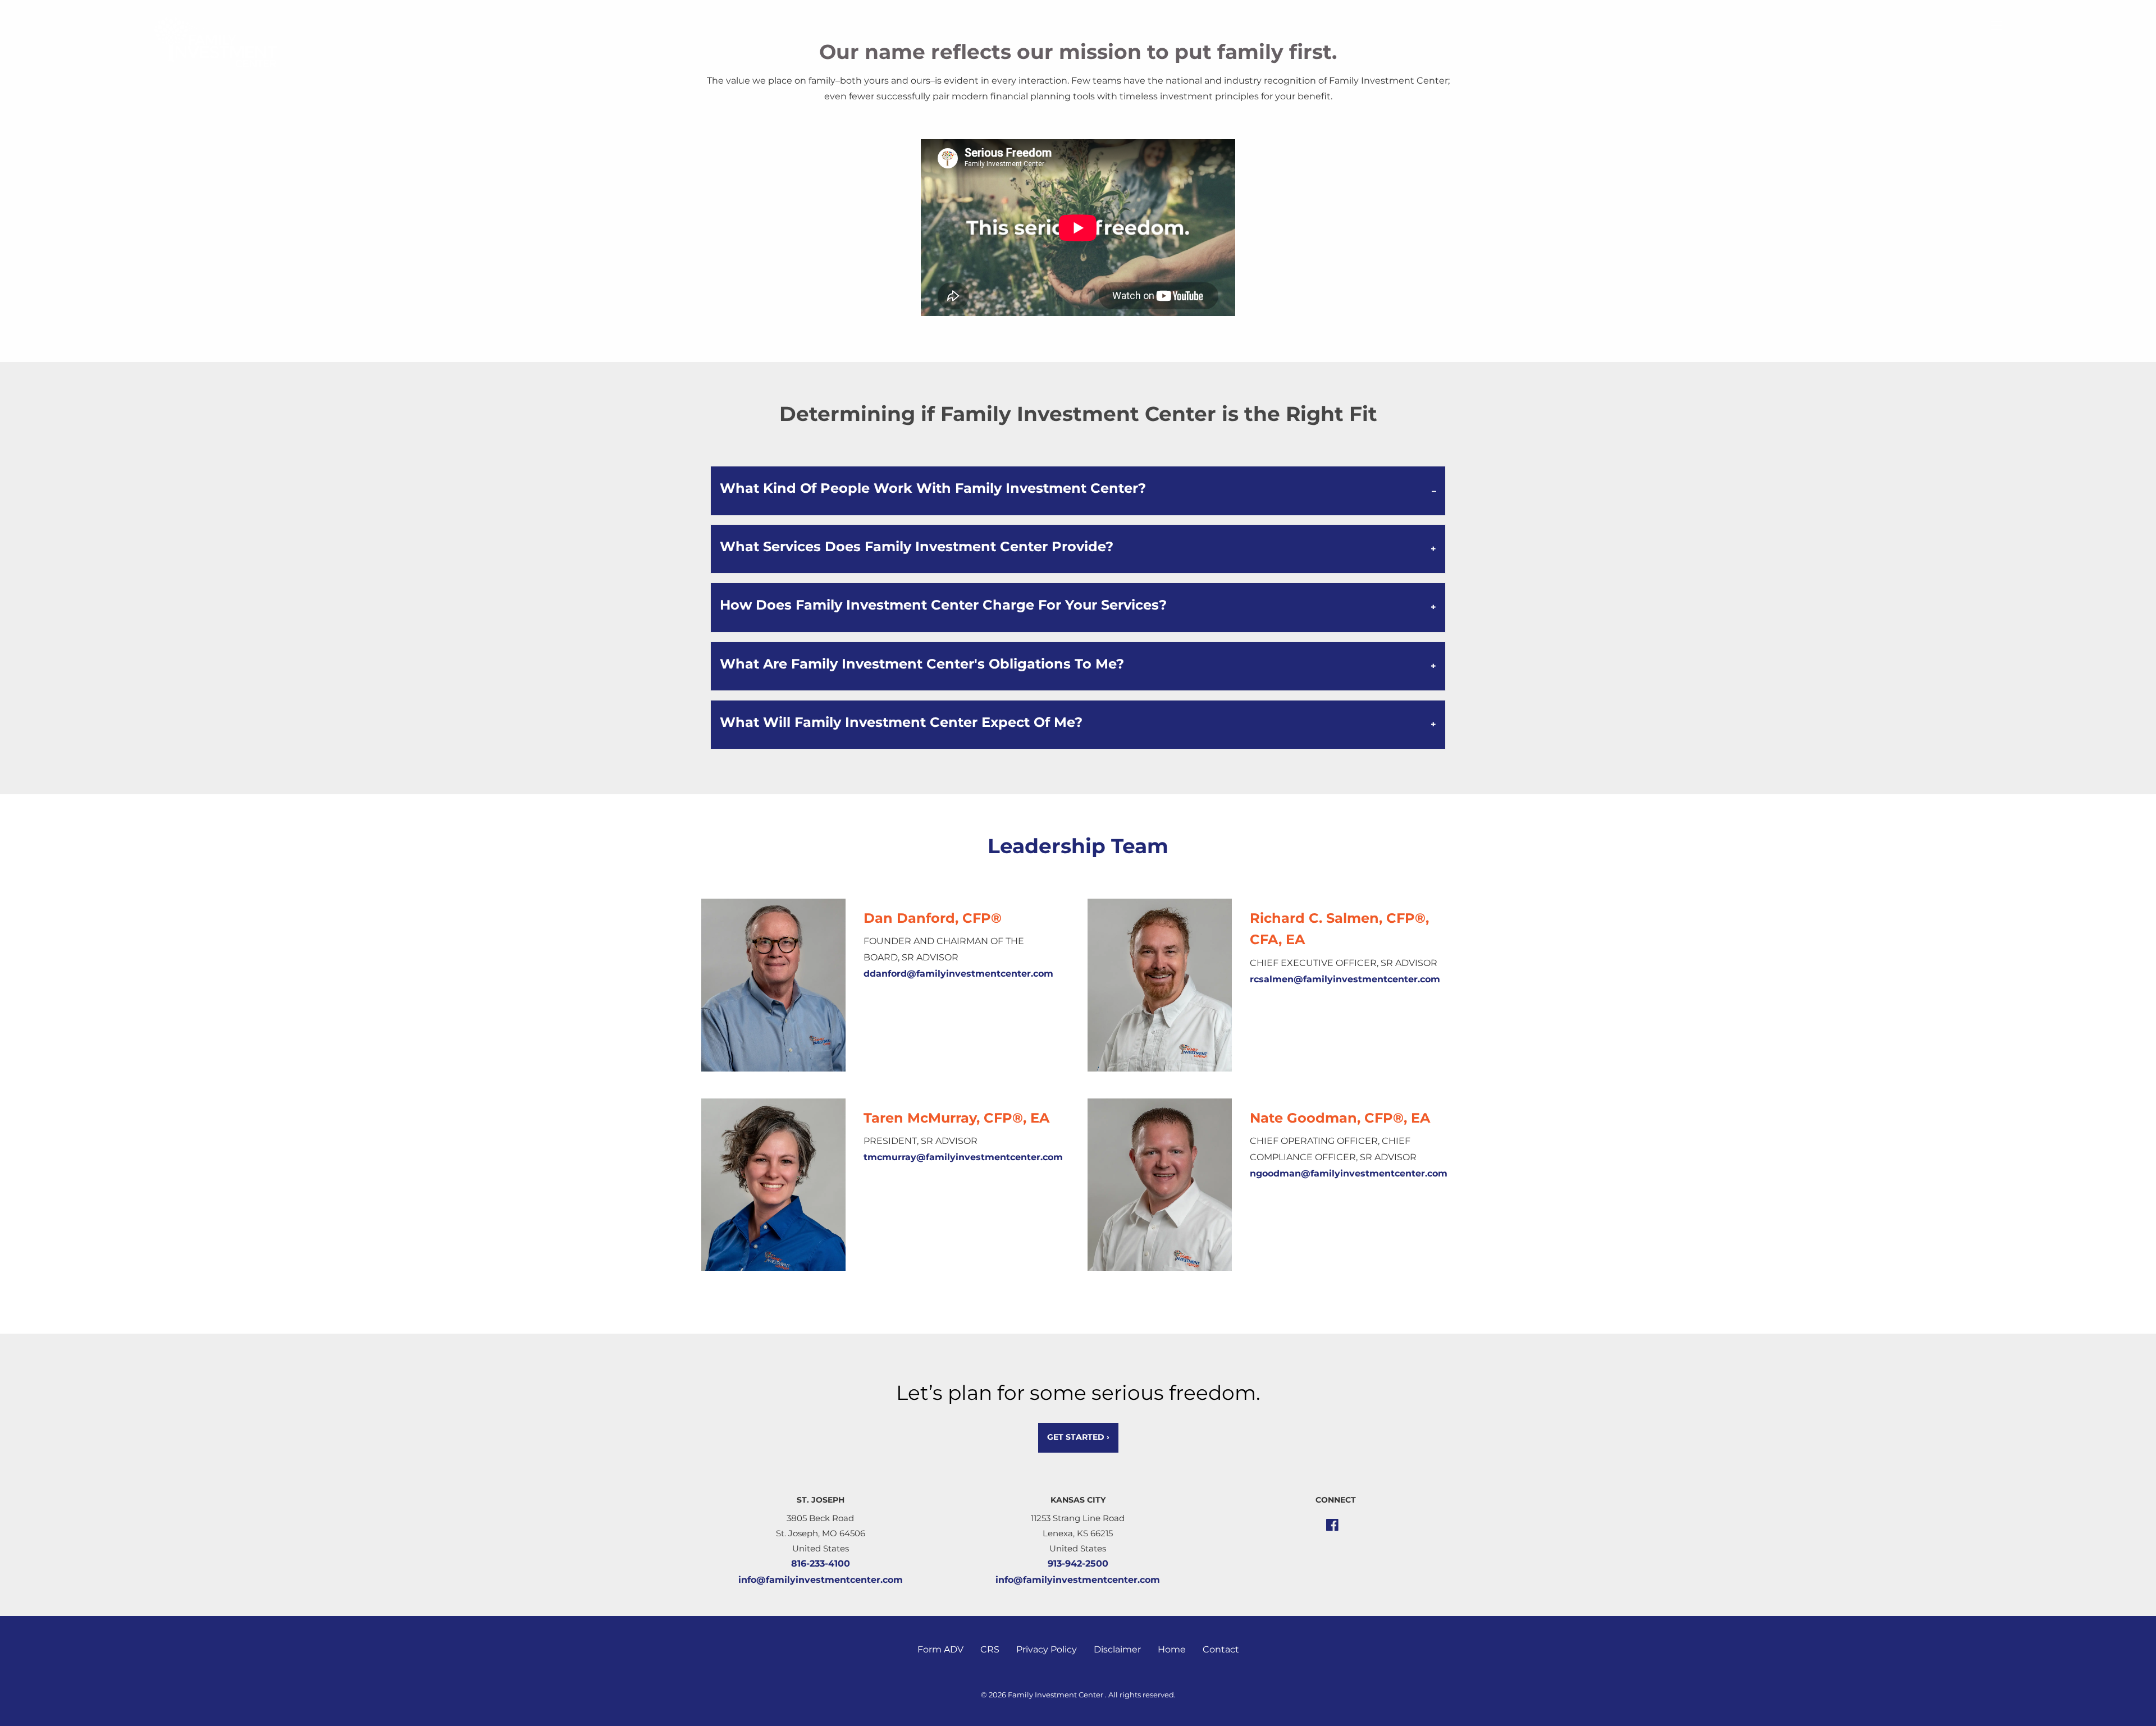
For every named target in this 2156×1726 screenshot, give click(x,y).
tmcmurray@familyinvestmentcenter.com (963, 1157)
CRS (990, 1649)
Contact (1221, 1649)
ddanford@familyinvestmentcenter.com (958, 974)
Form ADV (940, 1649)
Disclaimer (1117, 1649)
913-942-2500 (1078, 1564)
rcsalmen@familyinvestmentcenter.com (1345, 979)
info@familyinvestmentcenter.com (821, 1580)
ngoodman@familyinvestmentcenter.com (1349, 1173)
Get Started (1078, 1437)
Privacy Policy (1047, 1649)
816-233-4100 (821, 1564)
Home (1172, 1649)
